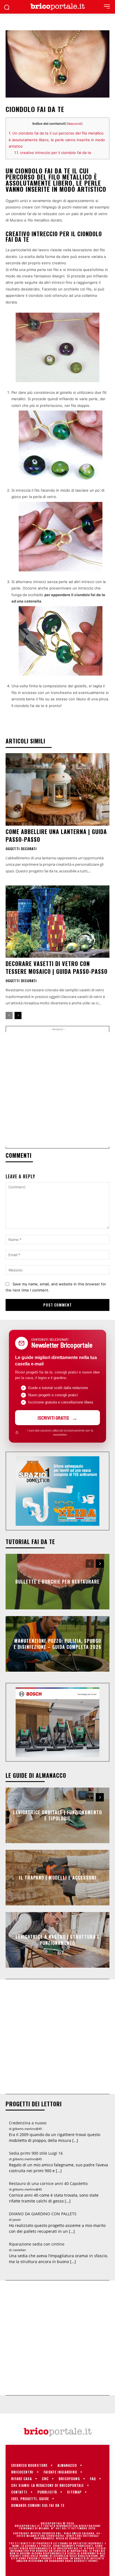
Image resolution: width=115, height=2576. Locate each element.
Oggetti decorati (21, 849)
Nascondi (75, 124)
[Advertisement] (57, 1089)
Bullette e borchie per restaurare (57, 1582)
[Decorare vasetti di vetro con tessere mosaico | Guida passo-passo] (57, 922)
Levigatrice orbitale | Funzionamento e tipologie (57, 1815)
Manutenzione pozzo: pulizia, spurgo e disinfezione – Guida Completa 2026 (57, 1644)
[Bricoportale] (57, 7)
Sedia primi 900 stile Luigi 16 (36, 2153)
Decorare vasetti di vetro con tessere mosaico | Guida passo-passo (57, 967)
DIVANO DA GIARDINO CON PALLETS (43, 2214)
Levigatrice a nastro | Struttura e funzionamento (58, 1940)
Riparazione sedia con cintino (37, 2244)
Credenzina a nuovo (28, 2123)
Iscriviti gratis (53, 1418)
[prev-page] (9, 1016)
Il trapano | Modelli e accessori (58, 1878)
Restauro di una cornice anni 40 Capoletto (48, 2183)
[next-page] (18, 1016)
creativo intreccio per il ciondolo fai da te (53, 153)
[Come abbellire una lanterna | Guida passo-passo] (57, 789)
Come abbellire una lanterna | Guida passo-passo (56, 835)
